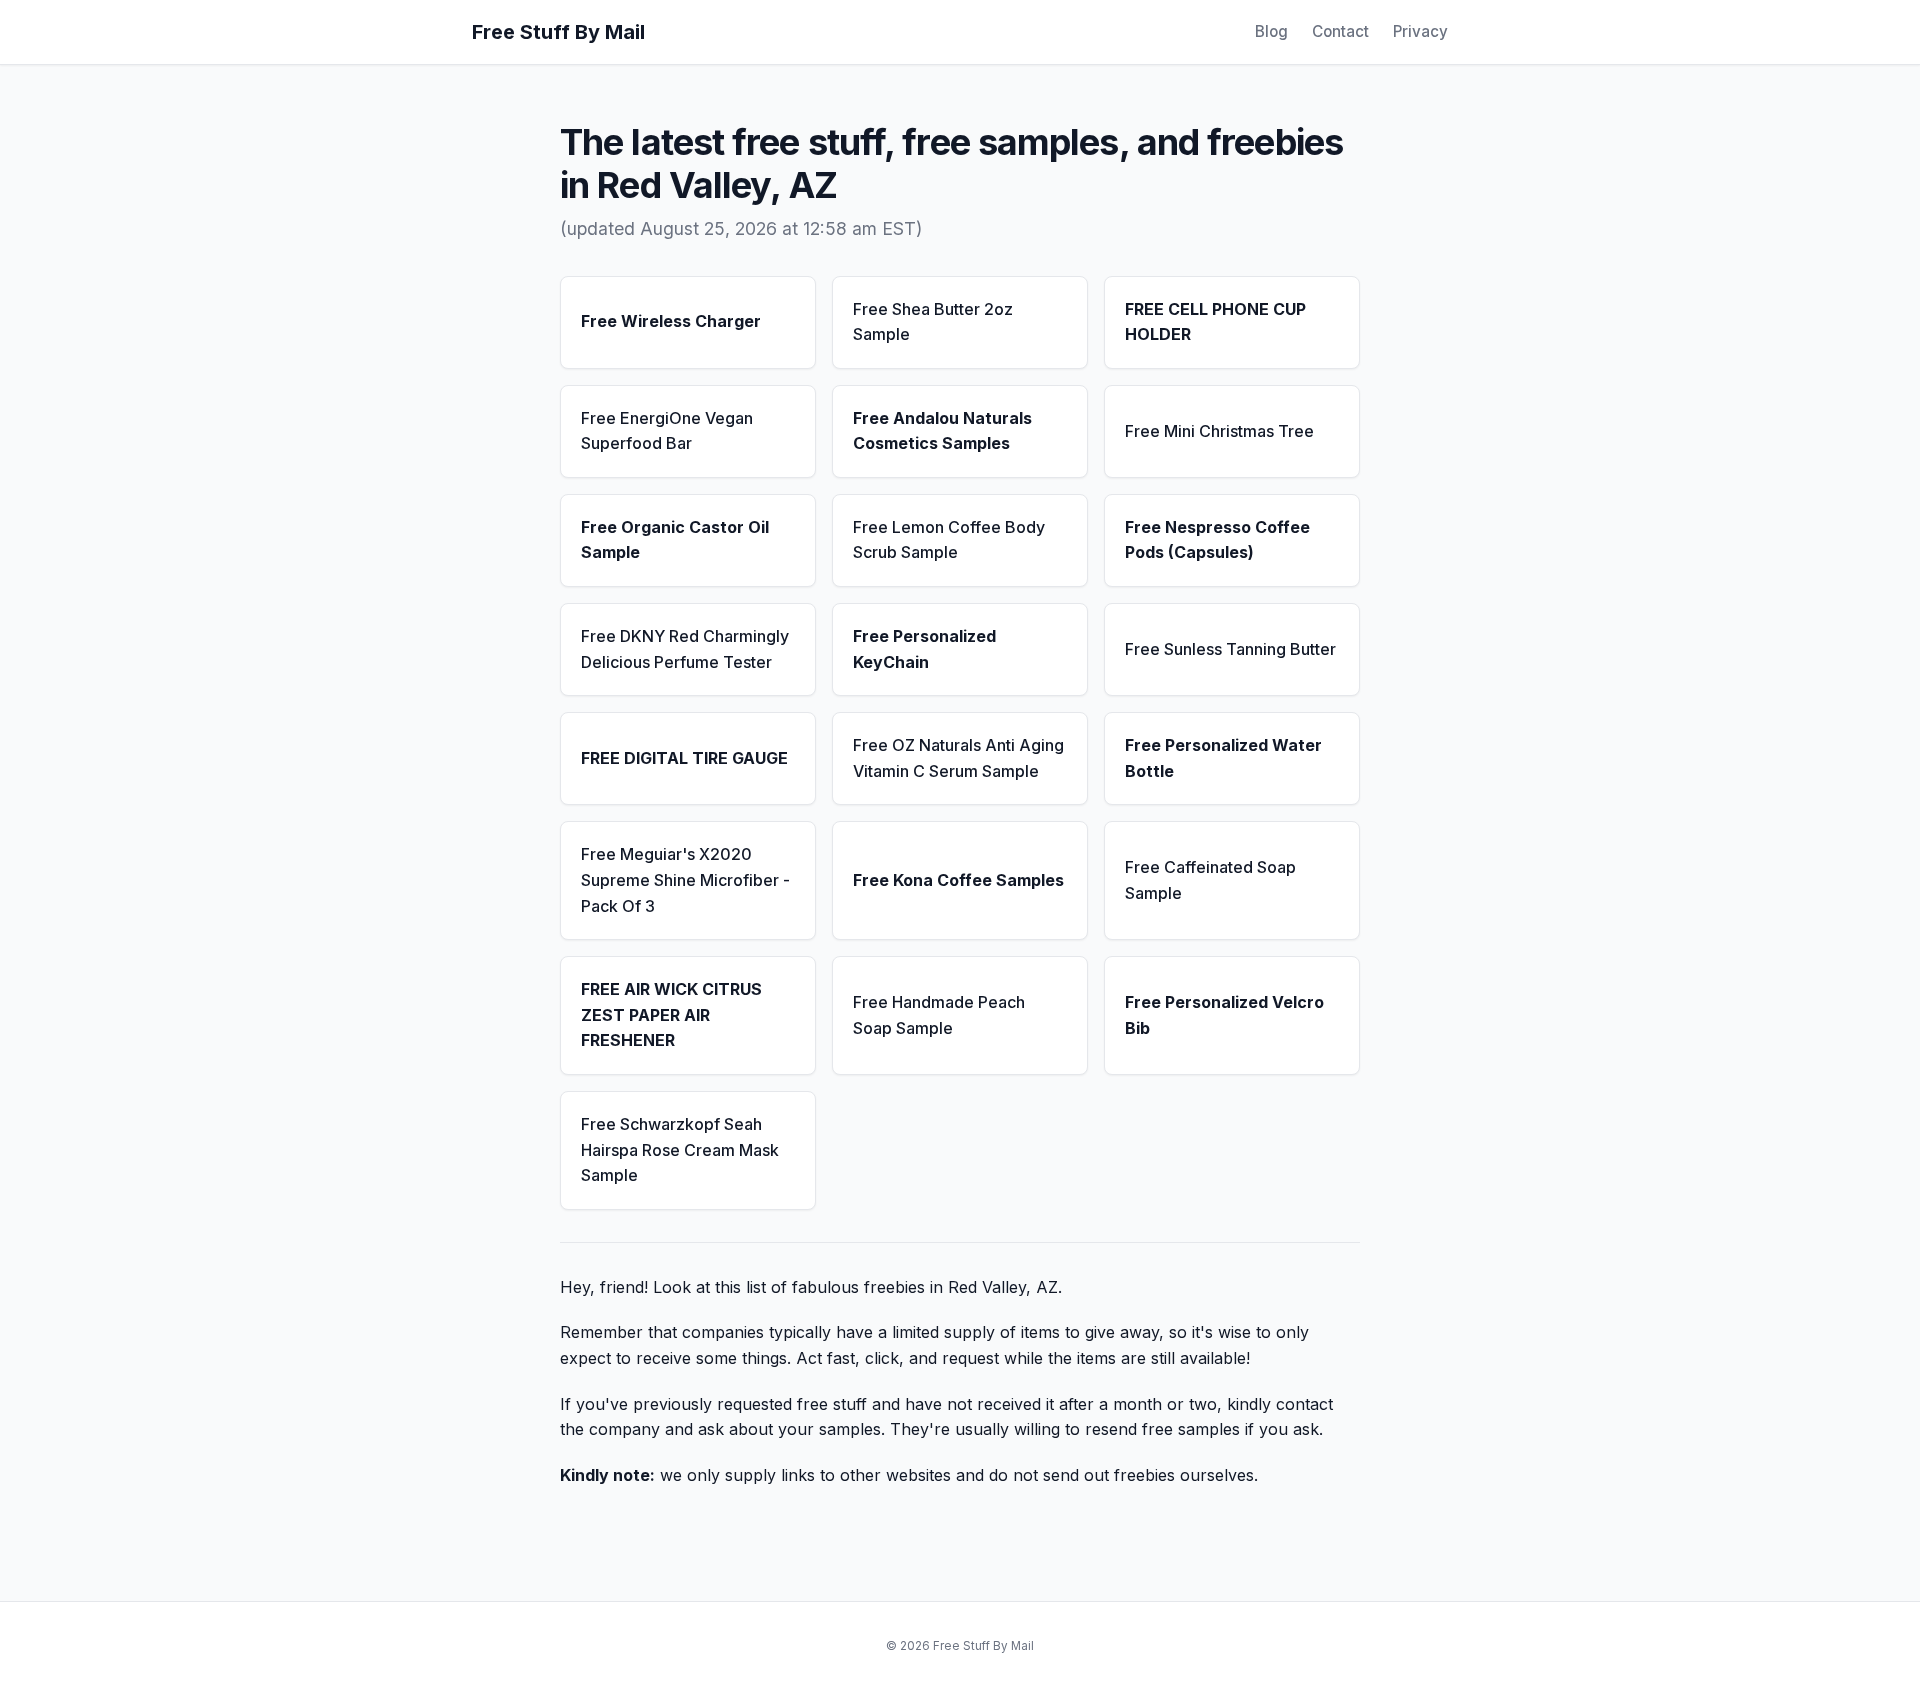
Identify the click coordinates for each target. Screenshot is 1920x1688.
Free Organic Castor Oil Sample (675, 540)
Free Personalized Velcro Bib (1224, 1015)
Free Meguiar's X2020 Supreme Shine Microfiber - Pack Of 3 (685, 879)
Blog (1271, 31)
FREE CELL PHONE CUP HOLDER (1215, 322)
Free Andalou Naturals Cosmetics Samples (942, 431)
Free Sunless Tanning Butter (1230, 649)
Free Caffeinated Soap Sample (1210, 880)
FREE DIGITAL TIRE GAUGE (684, 758)
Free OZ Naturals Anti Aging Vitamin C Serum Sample (958, 758)
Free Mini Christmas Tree (1219, 431)
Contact (1340, 31)
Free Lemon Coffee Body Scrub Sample (949, 540)
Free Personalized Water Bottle (1223, 758)
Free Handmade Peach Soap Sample (939, 1015)
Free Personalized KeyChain (924, 649)
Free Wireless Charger (671, 321)
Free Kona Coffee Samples (958, 880)
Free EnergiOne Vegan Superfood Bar (667, 431)
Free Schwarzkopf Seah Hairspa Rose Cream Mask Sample (680, 1149)
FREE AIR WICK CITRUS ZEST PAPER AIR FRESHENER (671, 1014)
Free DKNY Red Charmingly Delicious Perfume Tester (685, 649)
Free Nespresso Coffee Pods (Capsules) (1217, 540)
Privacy (1420, 31)
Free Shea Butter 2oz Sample (933, 322)
